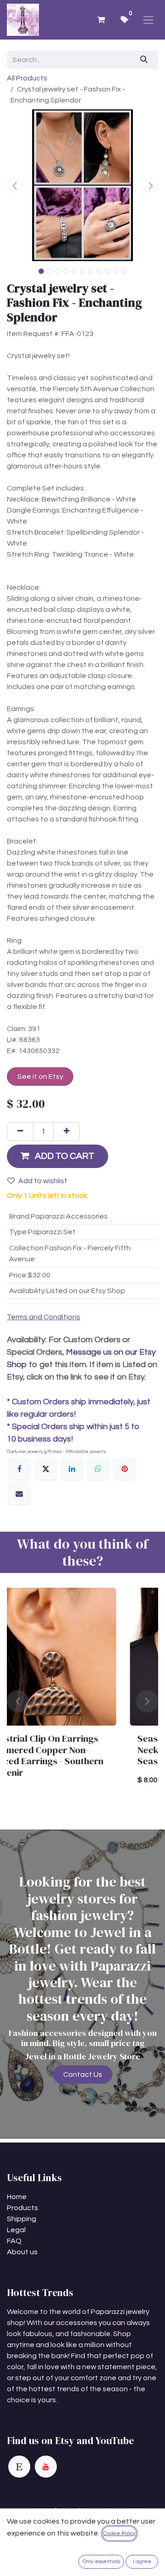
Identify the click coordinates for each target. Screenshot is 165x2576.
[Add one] (66, 1131)
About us (22, 2252)
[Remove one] (20, 1131)
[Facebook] (19, 1469)
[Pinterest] (125, 1469)
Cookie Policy (119, 2533)
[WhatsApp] (98, 1469)
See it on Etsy (40, 1077)
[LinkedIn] (72, 1469)
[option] (82, 1701)
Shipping (22, 2219)
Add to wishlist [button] (43, 1181)
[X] (46, 1469)
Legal (16, 2230)
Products (22, 2208)
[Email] (19, 1493)
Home (17, 2197)
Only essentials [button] (101, 2562)
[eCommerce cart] (101, 20)
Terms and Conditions (44, 1317)
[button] (14, 185)
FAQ (14, 2241)
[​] (19, 2467)
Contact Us (83, 2074)
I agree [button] (142, 2562)
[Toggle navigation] (148, 20)
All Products (27, 78)
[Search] (144, 60)
